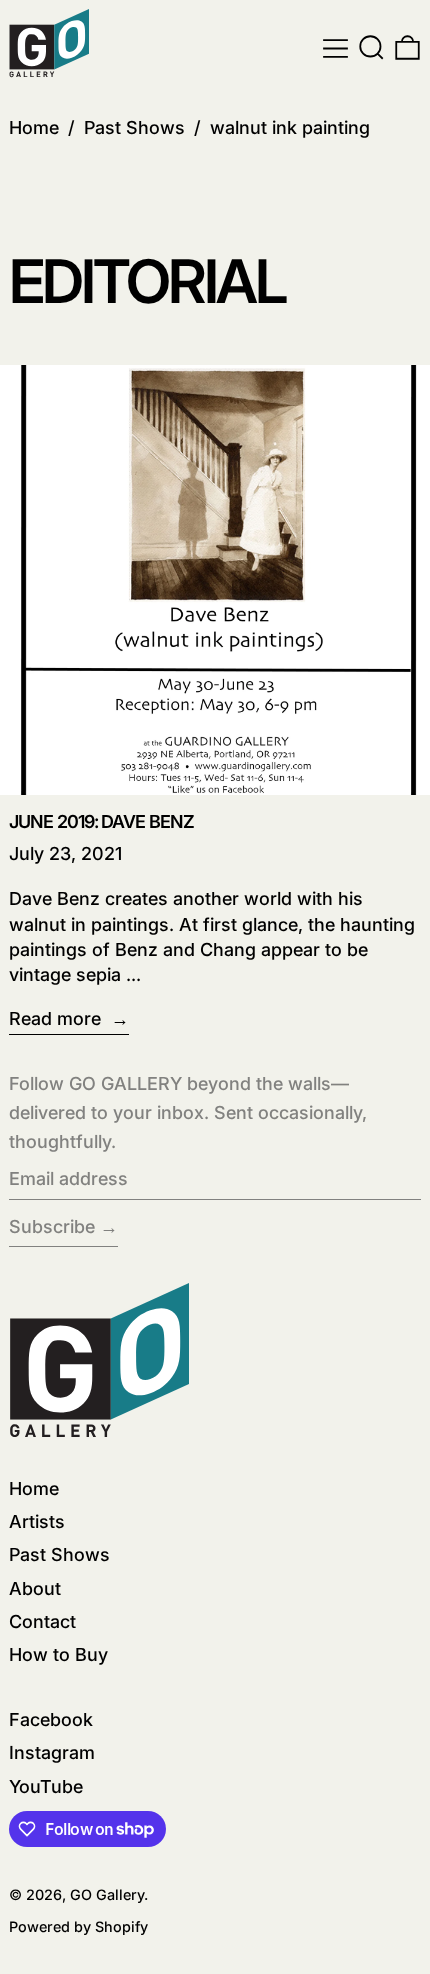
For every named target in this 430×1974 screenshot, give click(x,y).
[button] (371, 48)
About (35, 1588)
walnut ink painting (290, 127)
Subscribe (52, 1226)
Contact (42, 1621)
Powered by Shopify (78, 1926)
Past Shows (134, 127)
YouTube (46, 1786)
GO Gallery (107, 1894)
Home (34, 127)
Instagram (52, 1752)
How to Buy (58, 1654)
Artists (37, 1521)
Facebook (51, 1719)
